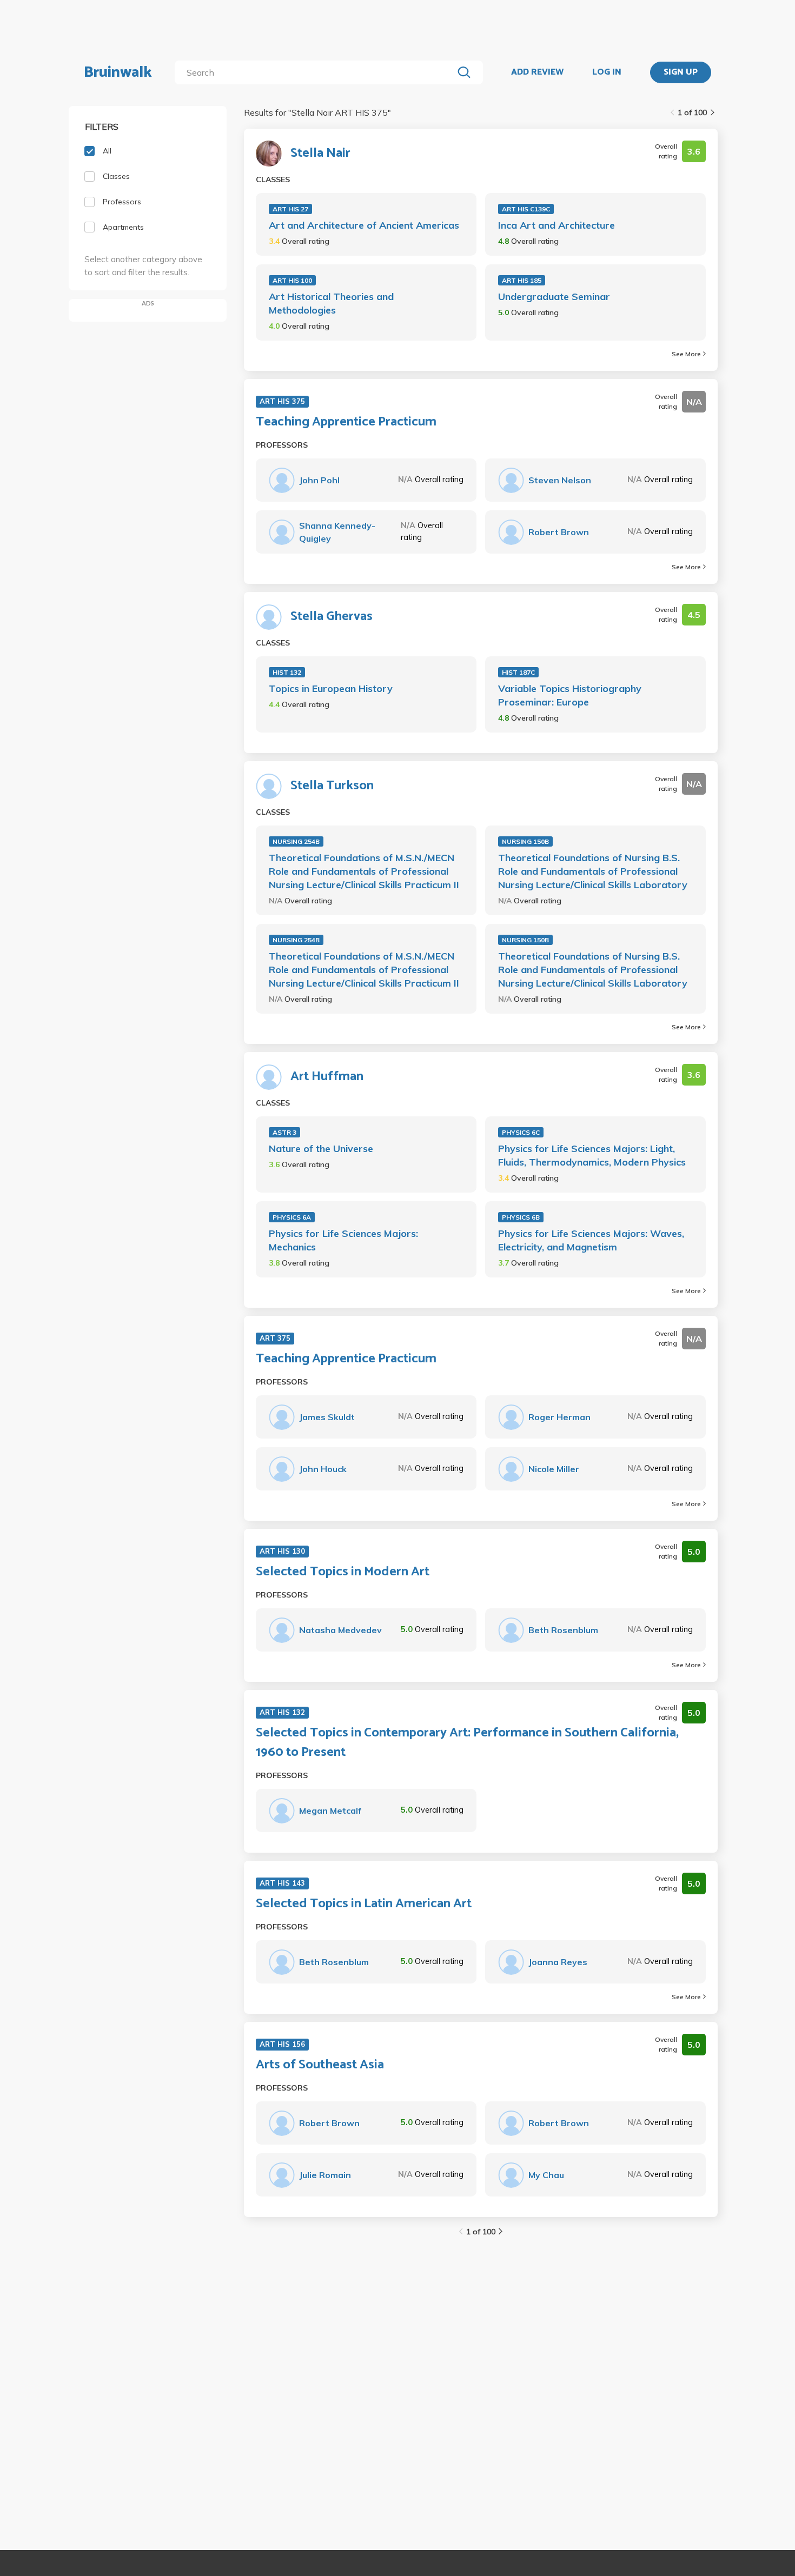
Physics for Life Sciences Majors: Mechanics (343, 1240)
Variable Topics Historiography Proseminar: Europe (570, 695)
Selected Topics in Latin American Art (364, 1904)
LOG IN (607, 72)
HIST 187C (518, 672)
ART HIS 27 (290, 209)
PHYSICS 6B (521, 1217)
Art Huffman (327, 1077)
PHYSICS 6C (521, 1132)
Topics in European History (331, 688)
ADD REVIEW (537, 72)
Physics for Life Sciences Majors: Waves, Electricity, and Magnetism (591, 1240)
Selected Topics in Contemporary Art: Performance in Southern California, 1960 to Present (467, 1743)
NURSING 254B (296, 841)
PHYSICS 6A (292, 1217)
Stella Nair (320, 154)
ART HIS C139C (526, 209)
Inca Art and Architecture (556, 225)
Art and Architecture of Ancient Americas (364, 225)
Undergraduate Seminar (554, 297)
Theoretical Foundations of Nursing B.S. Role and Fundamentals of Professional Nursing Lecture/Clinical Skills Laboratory (593, 871)
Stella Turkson (332, 786)
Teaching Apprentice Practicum (346, 422)
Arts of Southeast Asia (320, 2065)
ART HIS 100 (292, 280)
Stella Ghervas (332, 617)
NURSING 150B (525, 841)
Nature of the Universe (321, 1149)
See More (686, 354)
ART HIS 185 (522, 280)
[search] (316, 72)
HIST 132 (287, 672)
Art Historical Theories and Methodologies (331, 303)
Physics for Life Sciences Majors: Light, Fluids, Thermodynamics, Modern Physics (592, 1155)
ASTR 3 (284, 1132)
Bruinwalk (118, 72)
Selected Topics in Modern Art (343, 1572)
